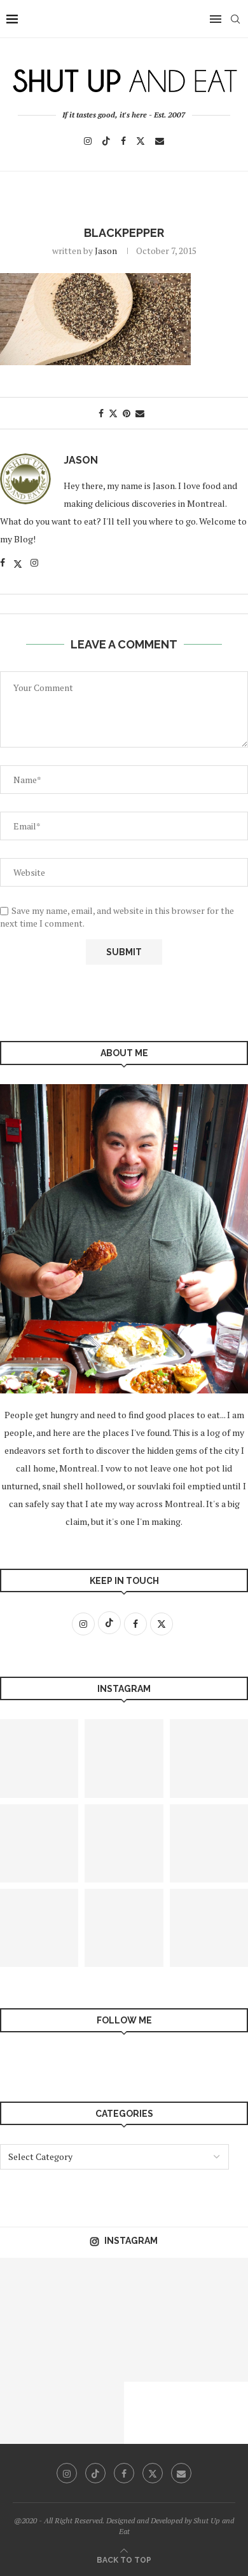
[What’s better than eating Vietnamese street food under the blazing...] (93, 2351)
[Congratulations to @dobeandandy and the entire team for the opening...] (124, 1843)
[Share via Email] (140, 413)
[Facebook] (123, 141)
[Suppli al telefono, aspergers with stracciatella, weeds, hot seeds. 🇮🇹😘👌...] (124, 1928)
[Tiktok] (106, 141)
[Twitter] (141, 141)
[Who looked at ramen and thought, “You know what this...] (155, 2289)
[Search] (235, 19)
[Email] (160, 141)
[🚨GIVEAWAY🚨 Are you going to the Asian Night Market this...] (124, 1758)
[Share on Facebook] (101, 413)
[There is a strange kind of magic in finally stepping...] (155, 2351)
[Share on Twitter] (113, 413)
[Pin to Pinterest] (127, 413)
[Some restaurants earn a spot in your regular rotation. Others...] (31, 2351)
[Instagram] (88, 141)
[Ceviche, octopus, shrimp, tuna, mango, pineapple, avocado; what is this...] (93, 2289)
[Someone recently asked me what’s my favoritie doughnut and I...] (31, 2413)
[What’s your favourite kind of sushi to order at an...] (93, 2413)
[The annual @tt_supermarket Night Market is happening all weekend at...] (31, 2289)
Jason (106, 251)
